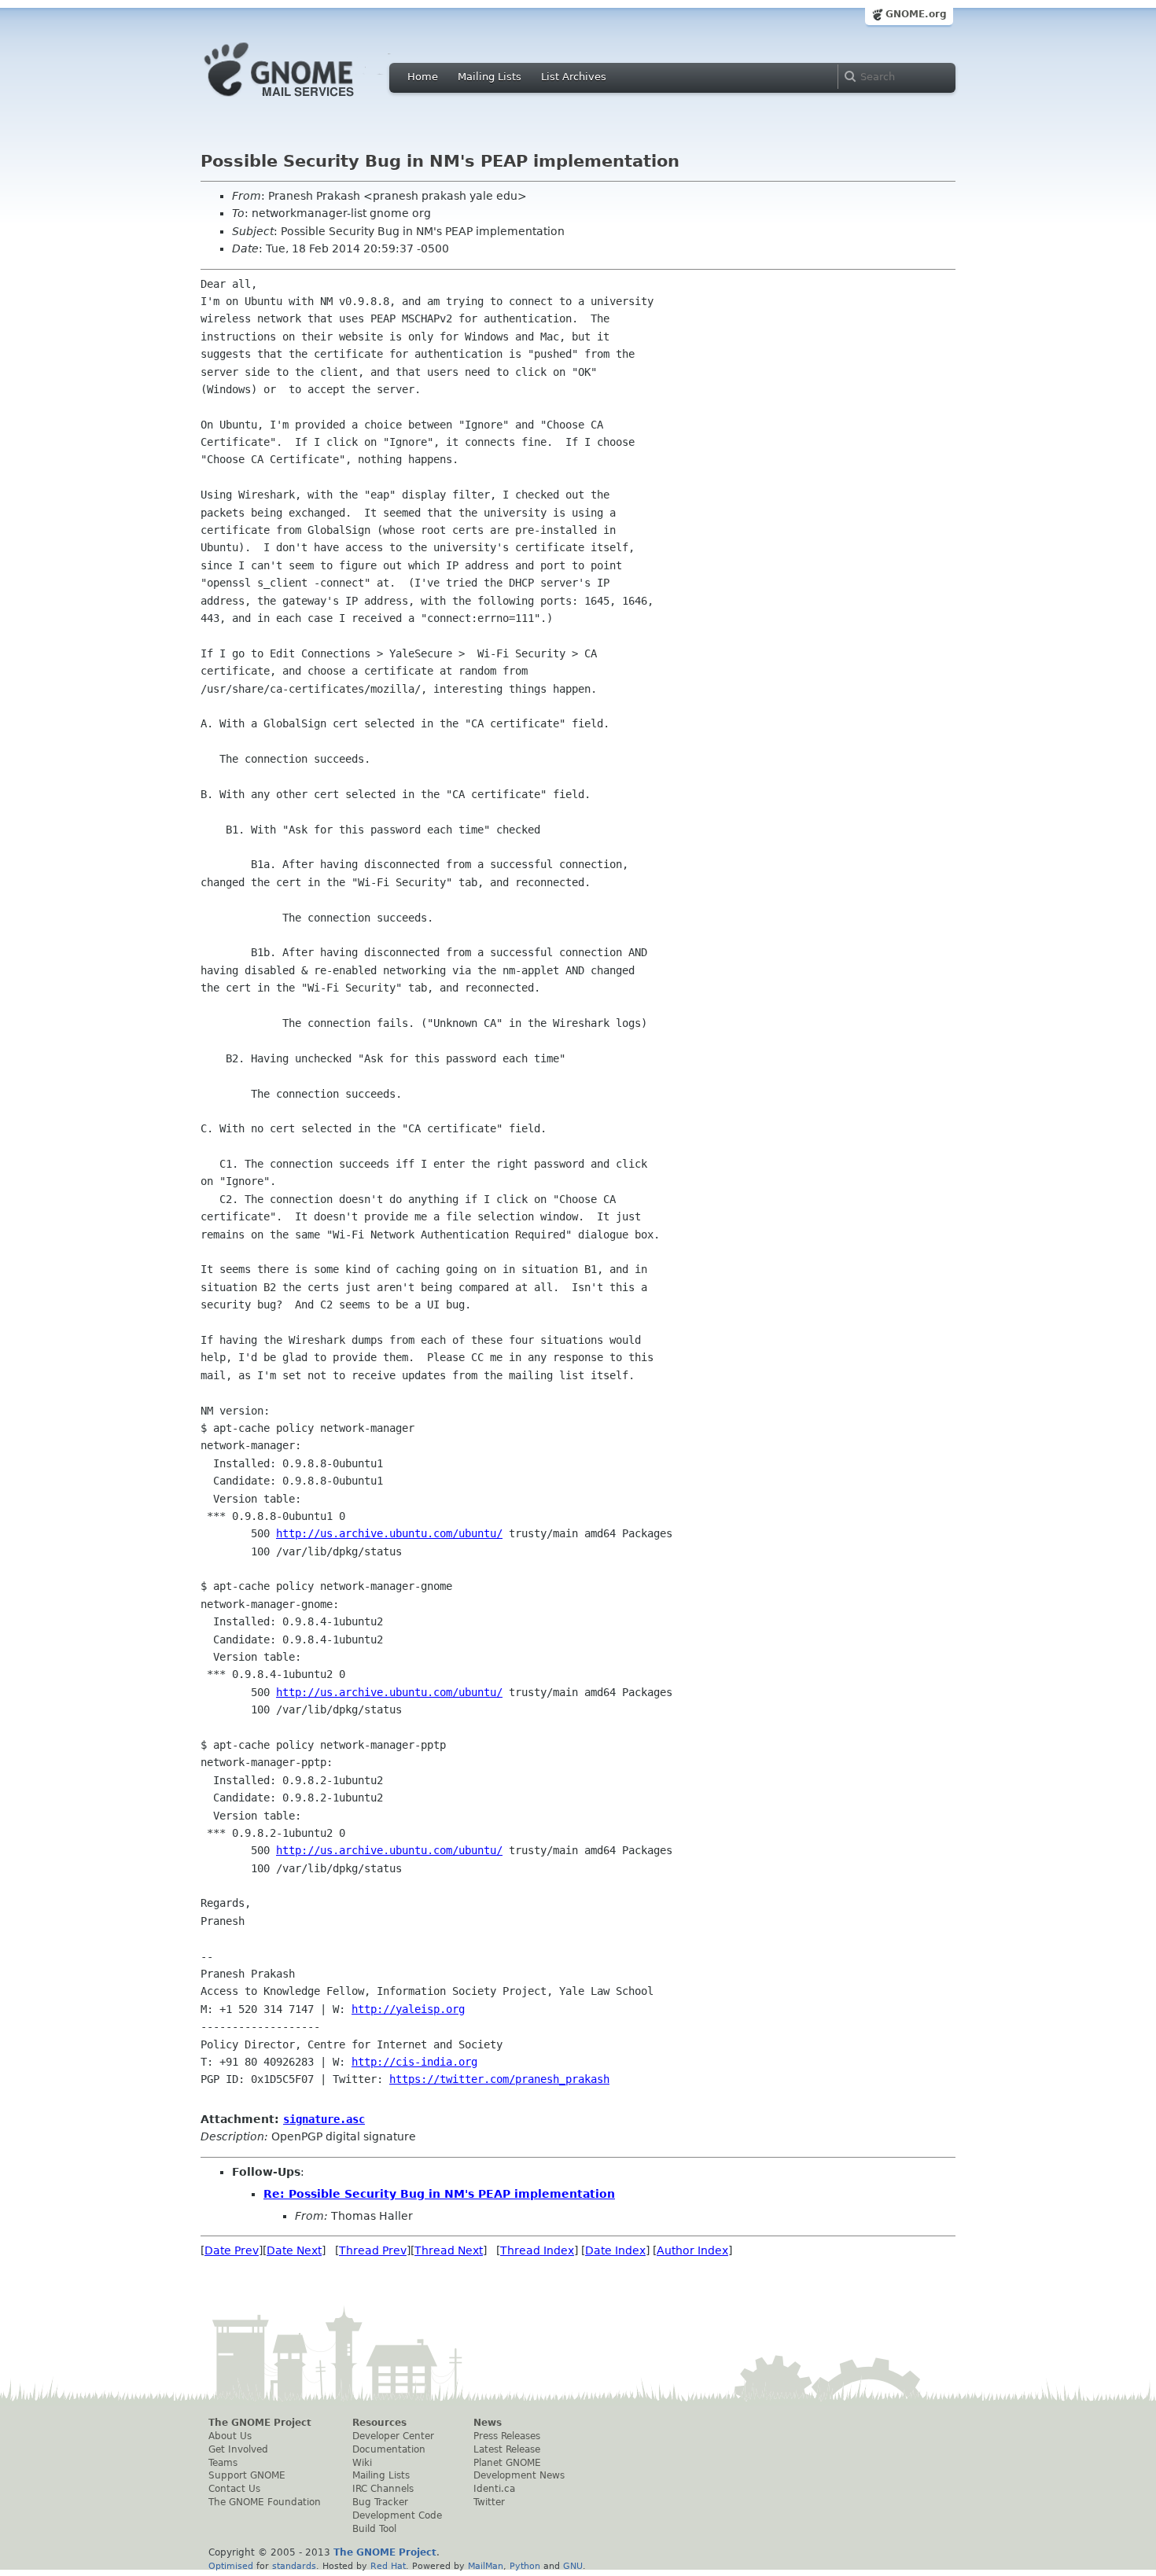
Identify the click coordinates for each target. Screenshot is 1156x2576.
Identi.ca (494, 2489)
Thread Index (537, 2250)
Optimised (231, 2566)
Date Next (294, 2250)
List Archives (574, 77)
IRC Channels (383, 2489)
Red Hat (388, 2566)
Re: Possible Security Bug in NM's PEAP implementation (439, 2194)
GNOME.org (916, 14)
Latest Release (507, 2449)
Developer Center (393, 2436)
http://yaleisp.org (408, 2009)
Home (423, 77)
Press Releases (507, 2436)
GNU (573, 2566)
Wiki (362, 2463)
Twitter (489, 2502)
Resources (379, 2423)
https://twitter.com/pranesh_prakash (499, 2079)
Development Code (397, 2515)
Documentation (389, 2449)
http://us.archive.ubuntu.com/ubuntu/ (389, 1533)
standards (294, 2566)
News (488, 2423)
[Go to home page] (303, 101)
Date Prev (232, 2250)
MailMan (486, 2566)
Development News (519, 2475)
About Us (230, 2436)
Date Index (615, 2250)
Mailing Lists (490, 77)
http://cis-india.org (414, 2062)
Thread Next (449, 2250)
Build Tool (374, 2529)
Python (525, 2566)
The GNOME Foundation (265, 2502)
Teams (223, 2463)
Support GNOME (247, 2475)
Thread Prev (373, 2250)
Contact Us (234, 2489)
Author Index (692, 2250)
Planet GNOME (507, 2463)
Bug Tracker (380, 2502)
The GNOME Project (260, 2423)
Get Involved (238, 2449)
